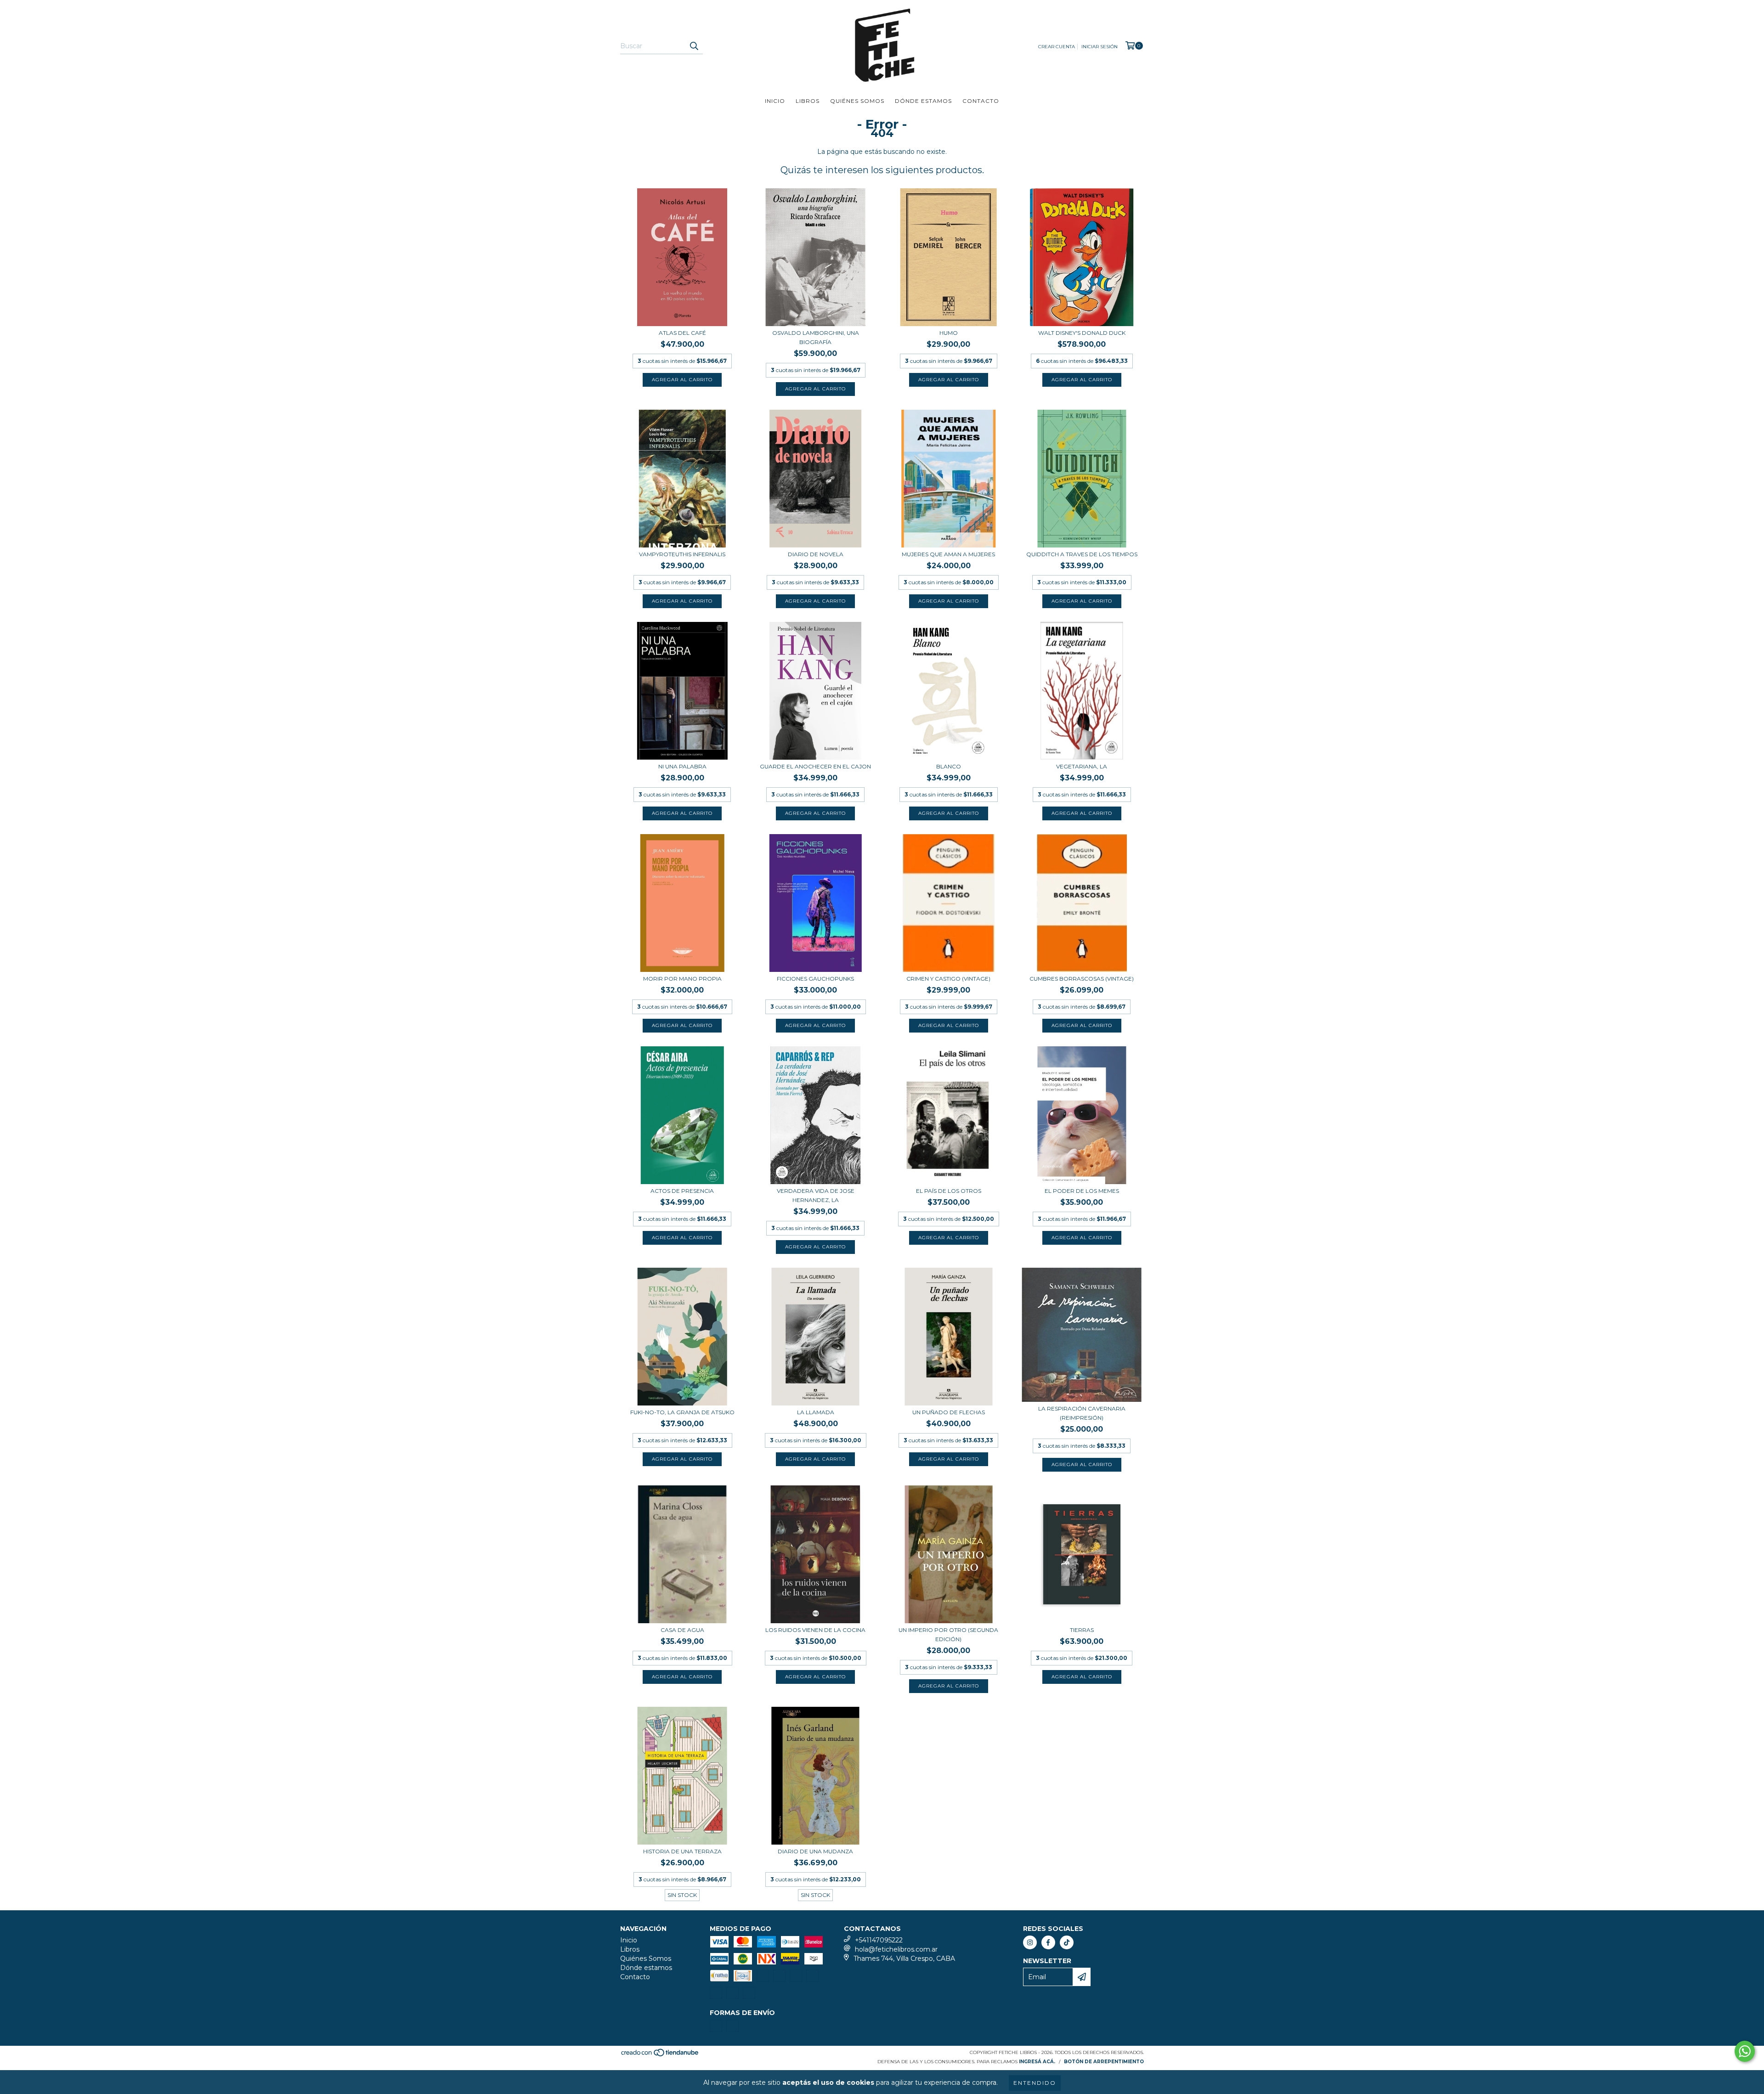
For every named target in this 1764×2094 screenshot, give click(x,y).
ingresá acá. (1037, 2062)
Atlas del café (682, 333)
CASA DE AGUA (682, 1630)
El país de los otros (949, 1191)
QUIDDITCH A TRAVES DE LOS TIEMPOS (1082, 554)
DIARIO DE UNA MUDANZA (815, 1851)
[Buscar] (694, 46)
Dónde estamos (923, 101)
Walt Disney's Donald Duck (1082, 333)
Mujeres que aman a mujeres (948, 554)
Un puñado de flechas (949, 1412)
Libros (808, 101)
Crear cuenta (1057, 47)
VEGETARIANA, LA (1082, 766)
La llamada (816, 1412)
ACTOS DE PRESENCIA (682, 1191)
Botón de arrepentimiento (1104, 2062)
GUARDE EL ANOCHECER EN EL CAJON (815, 766)
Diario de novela (816, 554)
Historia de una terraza (682, 1851)
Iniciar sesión (1100, 47)
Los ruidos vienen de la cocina (815, 1630)
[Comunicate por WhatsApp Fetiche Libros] (1745, 2051)
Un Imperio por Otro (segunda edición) (948, 1634)
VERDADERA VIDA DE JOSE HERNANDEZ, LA (816, 1195)
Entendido (1035, 2083)
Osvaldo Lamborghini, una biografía (816, 337)
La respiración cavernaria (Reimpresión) (1082, 1413)
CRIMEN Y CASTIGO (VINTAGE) (948, 979)
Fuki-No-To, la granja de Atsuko (682, 1412)
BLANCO (949, 766)
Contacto (981, 101)
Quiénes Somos (857, 101)
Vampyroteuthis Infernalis (682, 554)
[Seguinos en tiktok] (1067, 1942)
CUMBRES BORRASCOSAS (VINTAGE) (1082, 979)
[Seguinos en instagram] (1030, 1942)
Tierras (1082, 1630)
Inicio (775, 101)
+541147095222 (879, 1940)
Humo (949, 333)
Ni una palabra (682, 766)
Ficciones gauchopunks (815, 979)
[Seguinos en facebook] (1048, 1942)
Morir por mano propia (682, 979)
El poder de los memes (1082, 1191)
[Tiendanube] (660, 2056)
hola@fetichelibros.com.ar (896, 1949)
